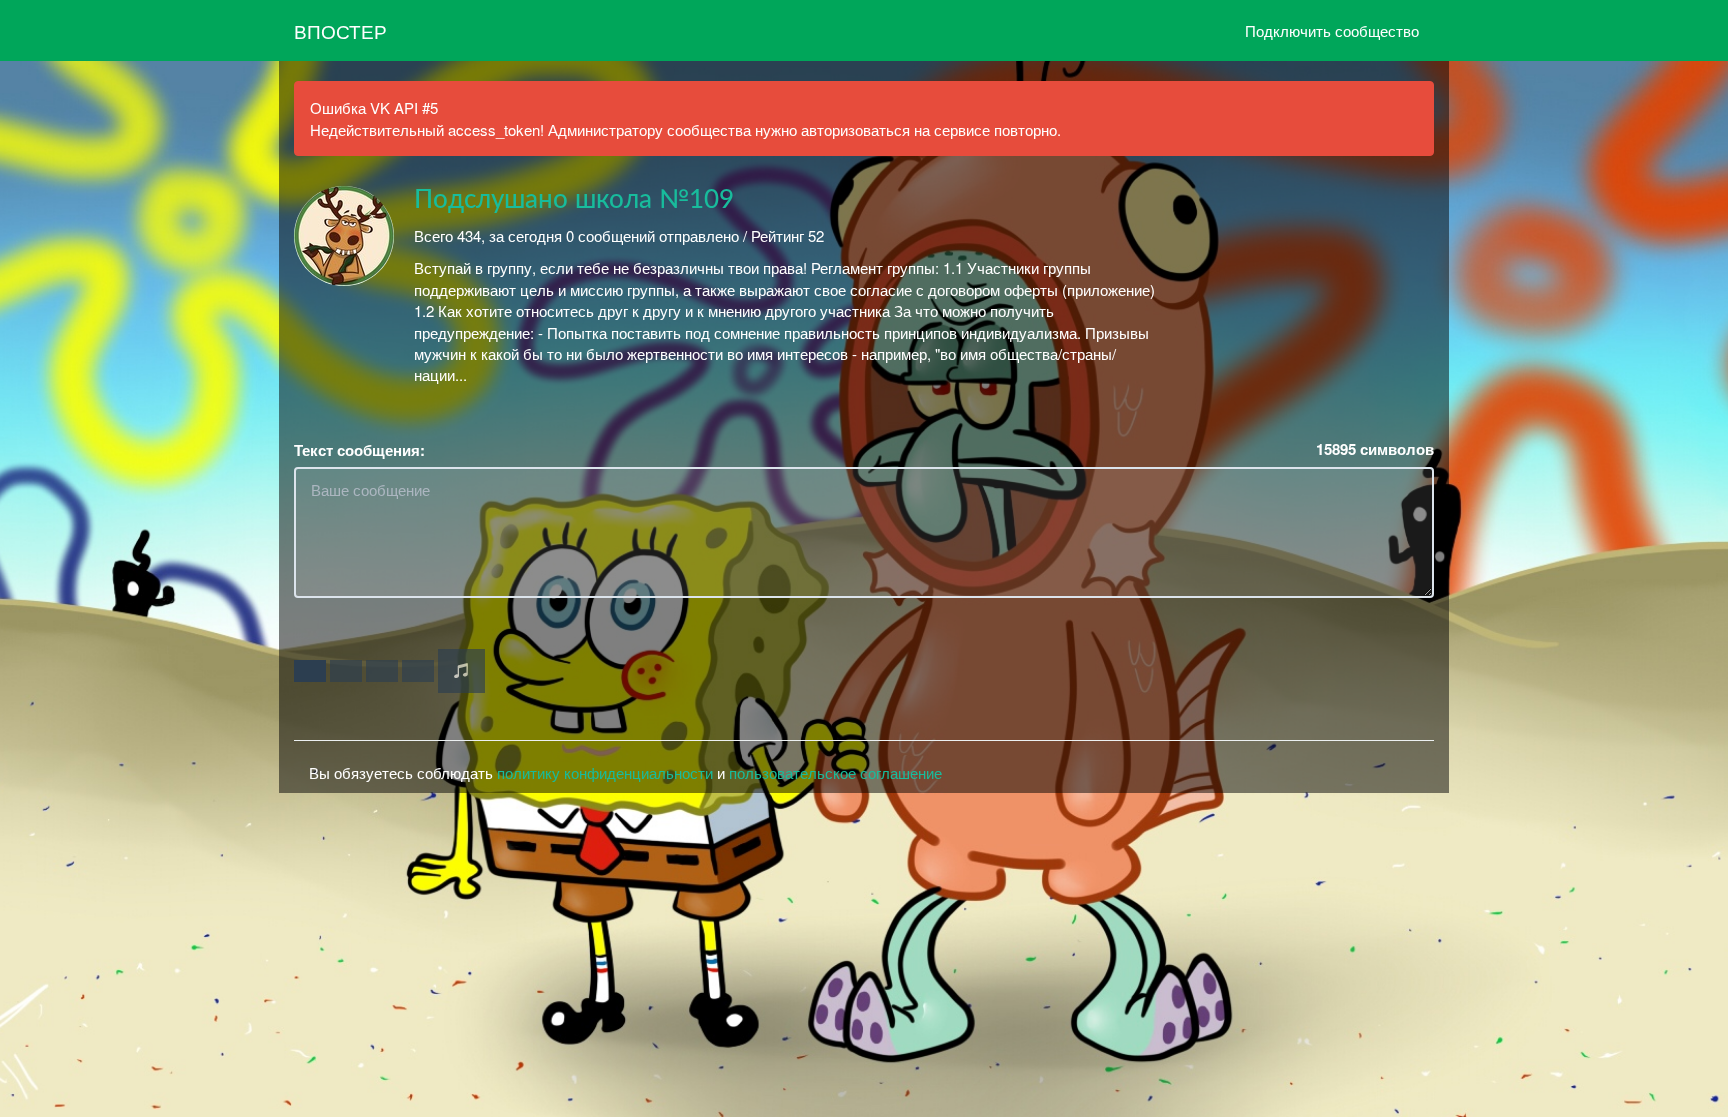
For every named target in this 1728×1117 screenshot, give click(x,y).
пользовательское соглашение (835, 772)
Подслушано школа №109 (574, 200)
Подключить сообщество (1332, 30)
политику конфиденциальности (605, 772)
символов (1375, 449)
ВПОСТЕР (340, 30)
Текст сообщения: (359, 450)
